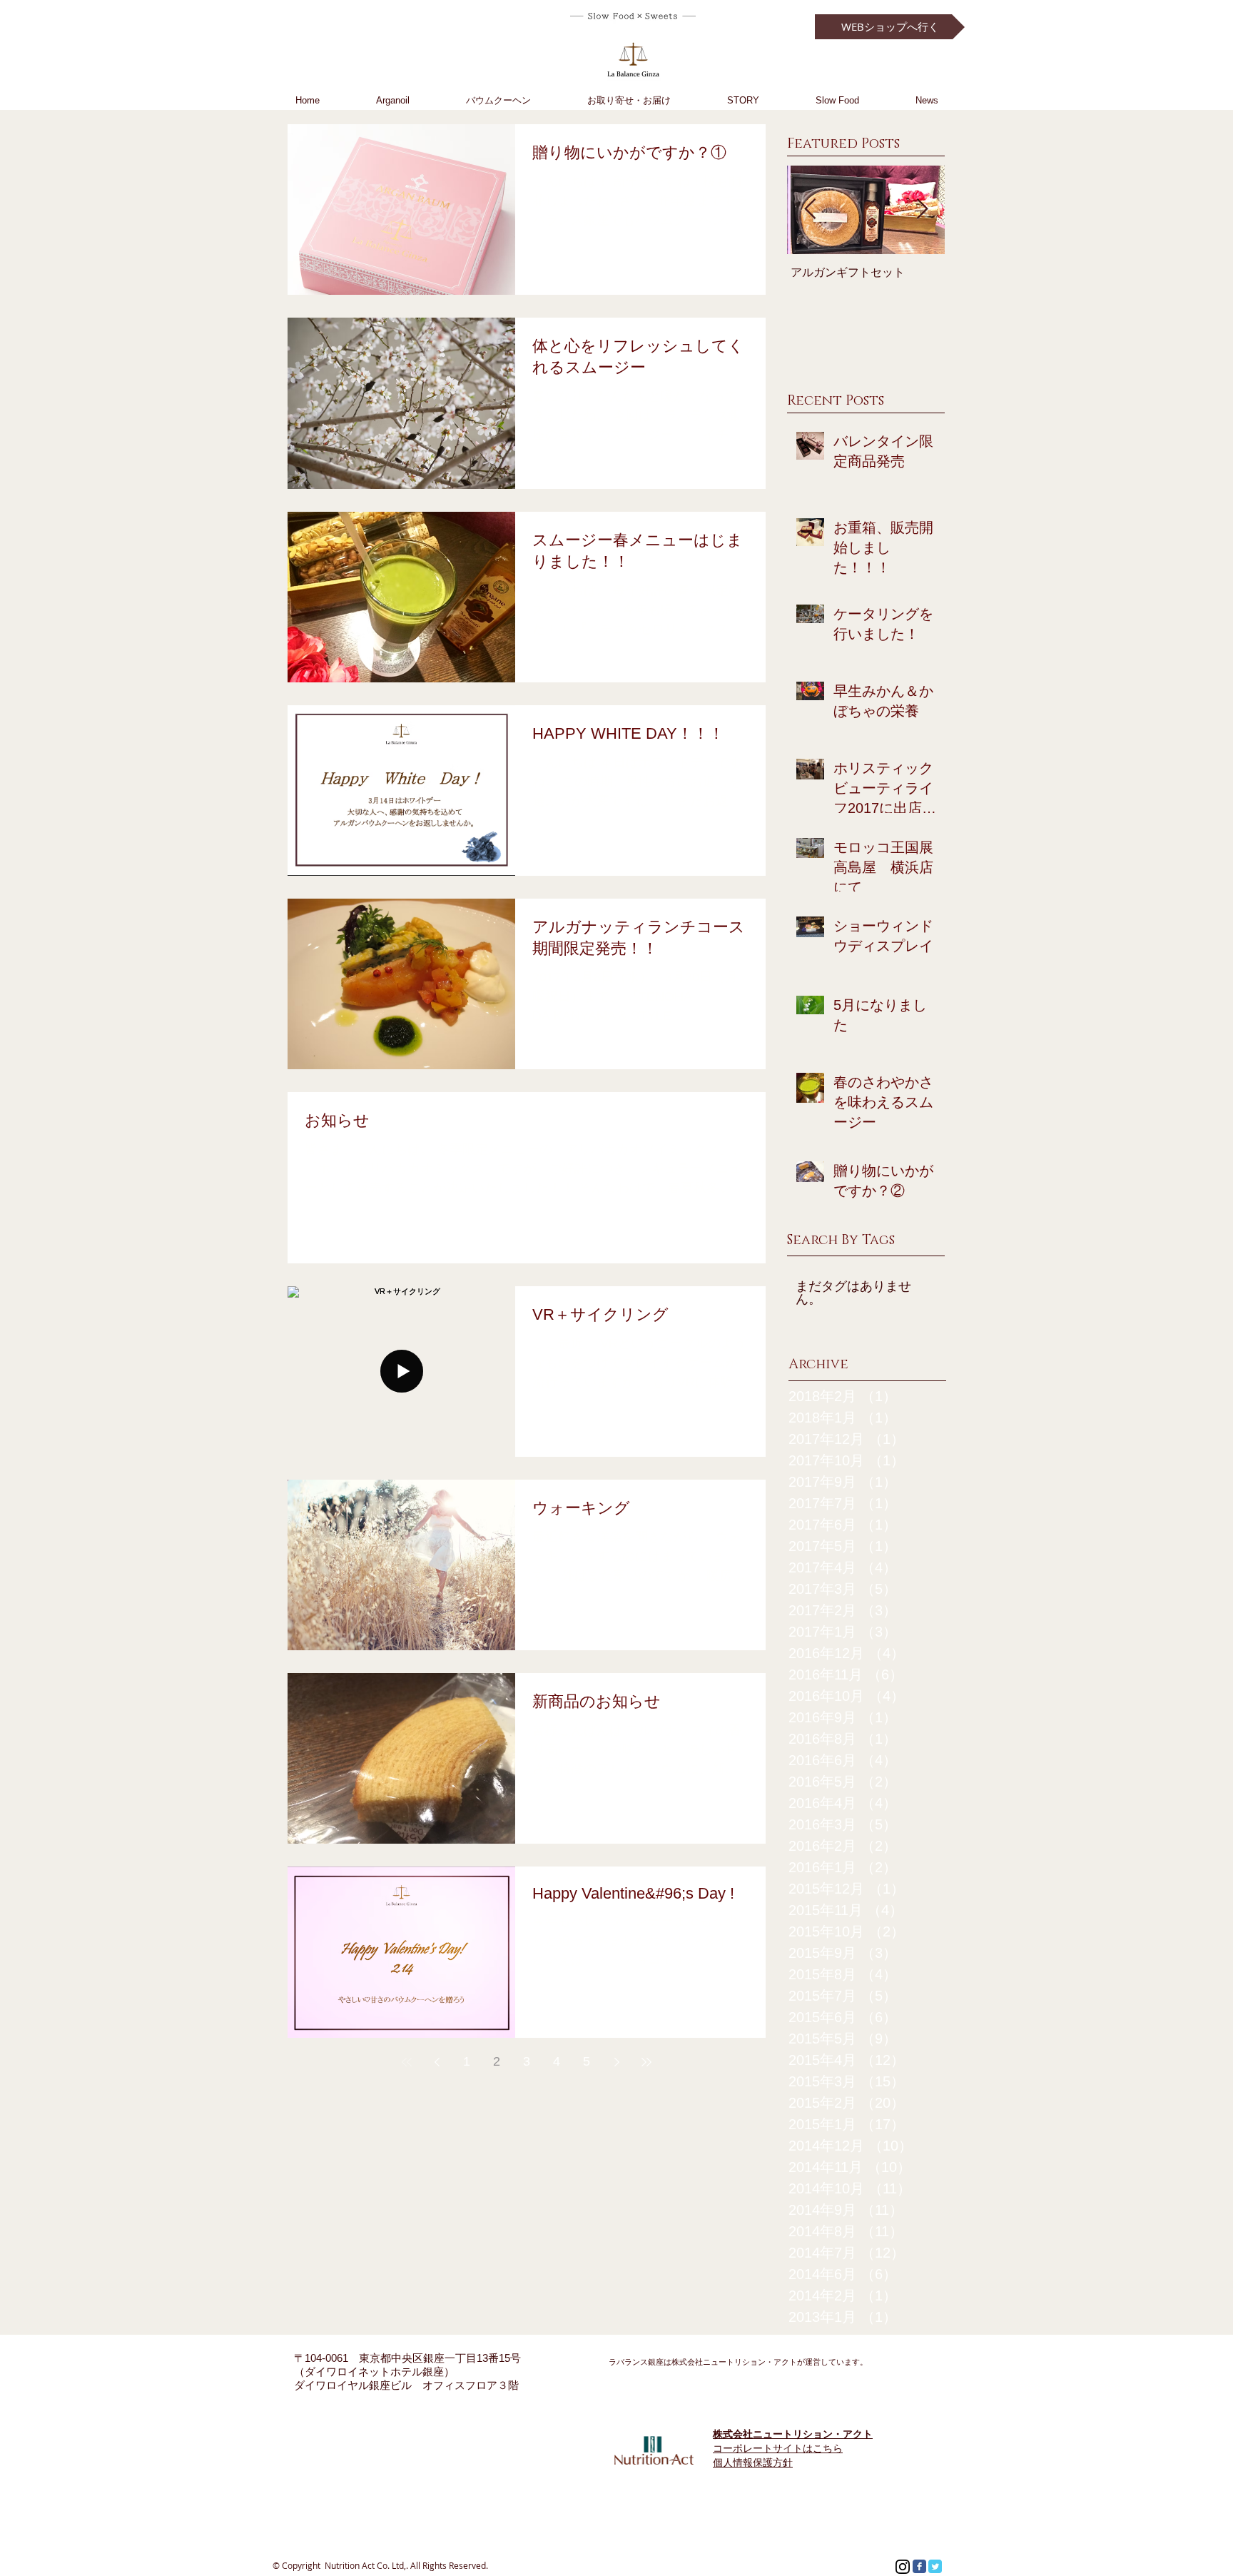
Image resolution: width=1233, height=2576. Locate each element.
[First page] (407, 2062)
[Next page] (616, 2062)
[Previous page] (437, 2062)
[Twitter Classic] (935, 2566)
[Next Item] (922, 209)
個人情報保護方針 (753, 2463)
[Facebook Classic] (919, 2566)
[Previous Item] (810, 209)
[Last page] (646, 2062)
